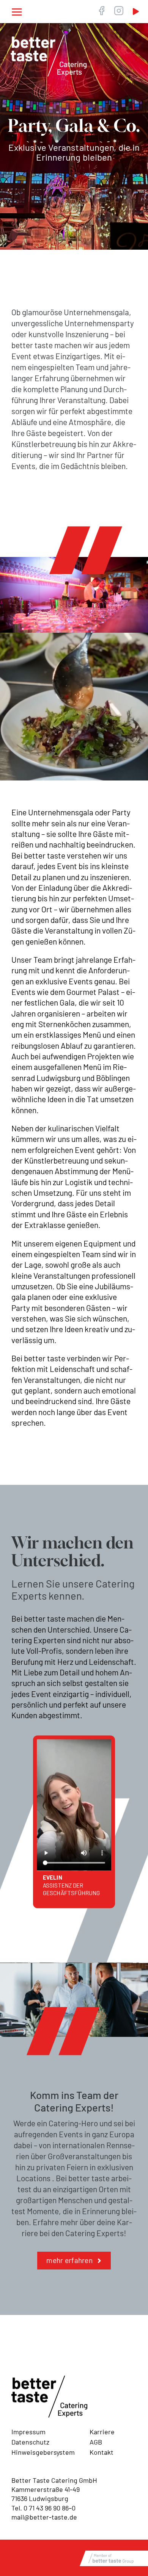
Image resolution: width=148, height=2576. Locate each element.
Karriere (102, 2432)
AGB (96, 2442)
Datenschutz (30, 2442)
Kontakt (102, 2452)
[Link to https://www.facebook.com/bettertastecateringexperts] (101, 11)
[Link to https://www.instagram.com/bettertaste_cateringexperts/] (119, 11)
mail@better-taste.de (44, 2517)
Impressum (28, 2432)
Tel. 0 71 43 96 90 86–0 (43, 2508)
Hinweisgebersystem (43, 2452)
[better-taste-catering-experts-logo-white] (49, 38)
